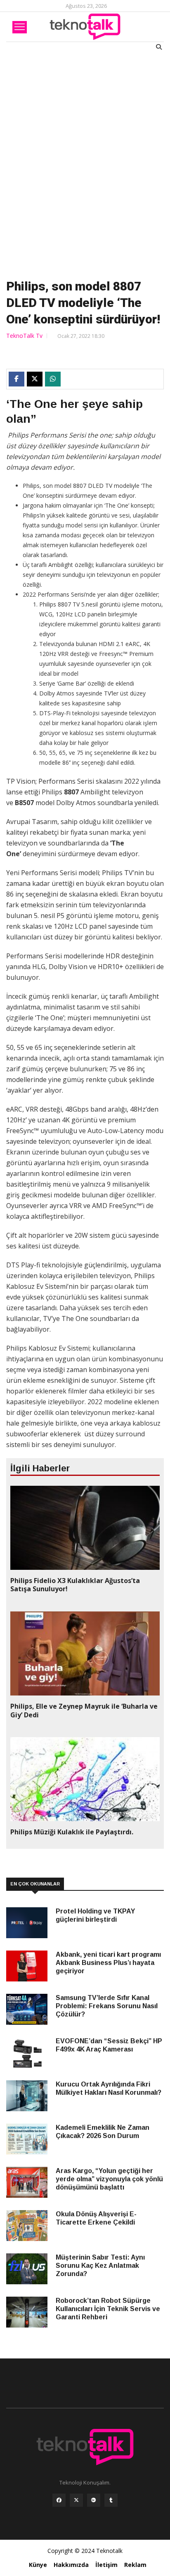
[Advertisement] (85, 163)
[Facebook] (59, 2502)
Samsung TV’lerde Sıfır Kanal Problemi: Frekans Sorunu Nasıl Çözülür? (107, 2006)
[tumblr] (111, 2502)
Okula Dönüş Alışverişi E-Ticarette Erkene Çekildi (96, 2218)
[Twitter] (76, 2502)
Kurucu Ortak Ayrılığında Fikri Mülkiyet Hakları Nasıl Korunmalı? (109, 2088)
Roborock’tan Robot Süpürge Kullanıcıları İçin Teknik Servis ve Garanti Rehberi (108, 2309)
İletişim (106, 2565)
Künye (38, 2565)
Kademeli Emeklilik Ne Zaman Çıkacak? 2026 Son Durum (103, 2132)
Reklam (135, 2565)
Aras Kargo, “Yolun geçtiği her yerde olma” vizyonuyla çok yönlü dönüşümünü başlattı (109, 2179)
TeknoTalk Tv (24, 336)
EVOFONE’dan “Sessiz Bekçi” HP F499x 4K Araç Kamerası (109, 2045)
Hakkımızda (71, 2565)
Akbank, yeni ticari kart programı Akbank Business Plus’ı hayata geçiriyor (108, 1963)
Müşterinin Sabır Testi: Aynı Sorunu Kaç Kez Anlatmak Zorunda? (100, 2266)
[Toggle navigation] (20, 27)
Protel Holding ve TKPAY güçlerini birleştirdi (95, 1915)
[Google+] (94, 2502)
